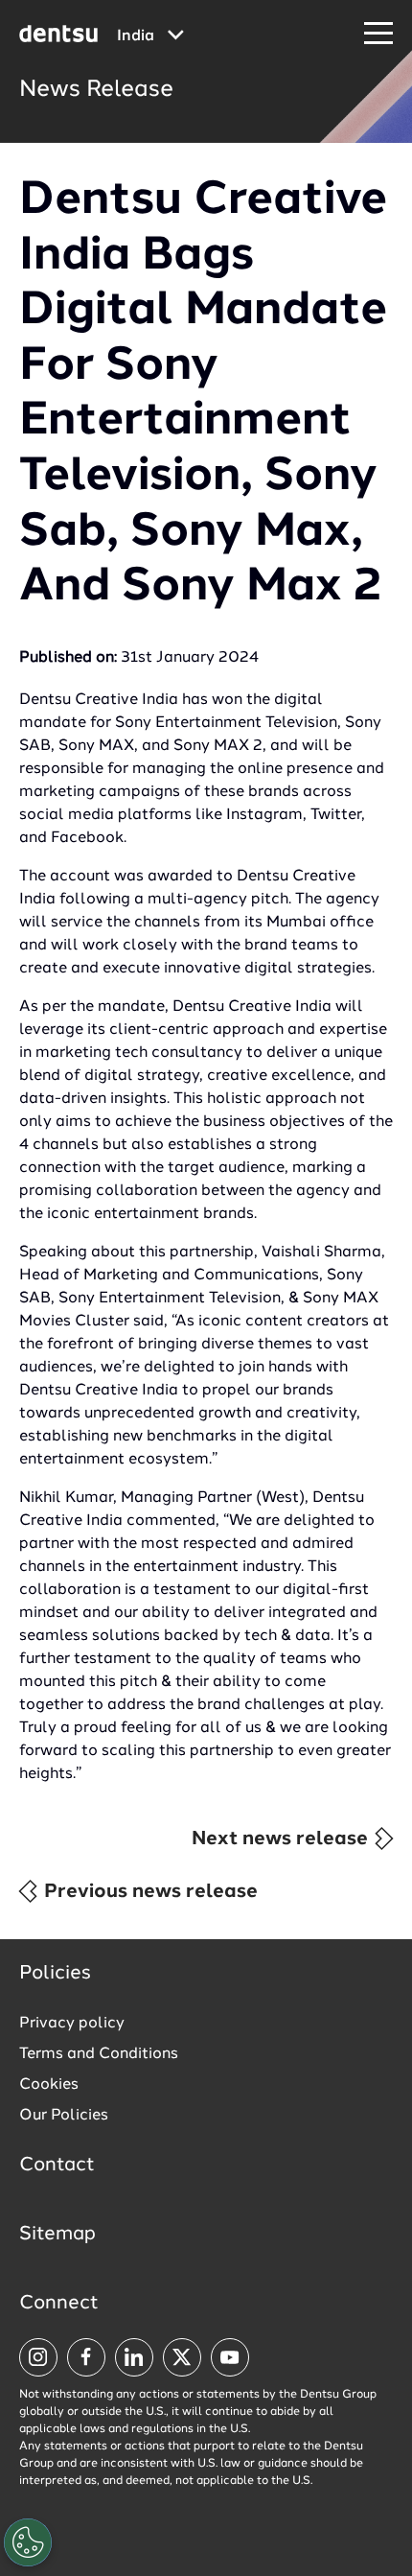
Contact (57, 2166)
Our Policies (64, 2116)
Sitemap (57, 2235)
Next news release (282, 1839)
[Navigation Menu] (378, 34)
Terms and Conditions (99, 2054)
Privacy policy (72, 2024)
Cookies (49, 2085)
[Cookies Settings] (28, 2542)
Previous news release (149, 1892)
